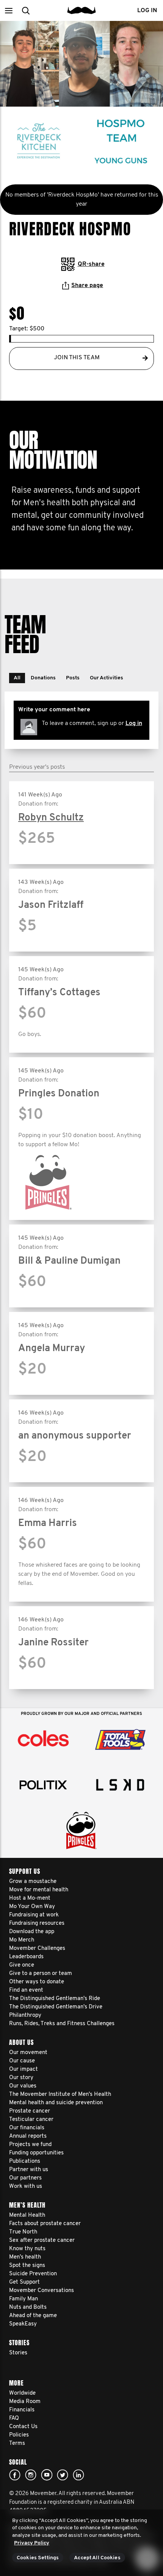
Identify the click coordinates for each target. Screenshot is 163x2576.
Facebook (15, 2475)
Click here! (31, 2475)
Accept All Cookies (97, 2558)
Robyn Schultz (51, 818)
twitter (63, 2475)
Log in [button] (147, 11)
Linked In (78, 2475)
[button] (9, 10)
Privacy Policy (32, 2543)
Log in (134, 723)
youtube (47, 2475)
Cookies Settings (38, 2558)
